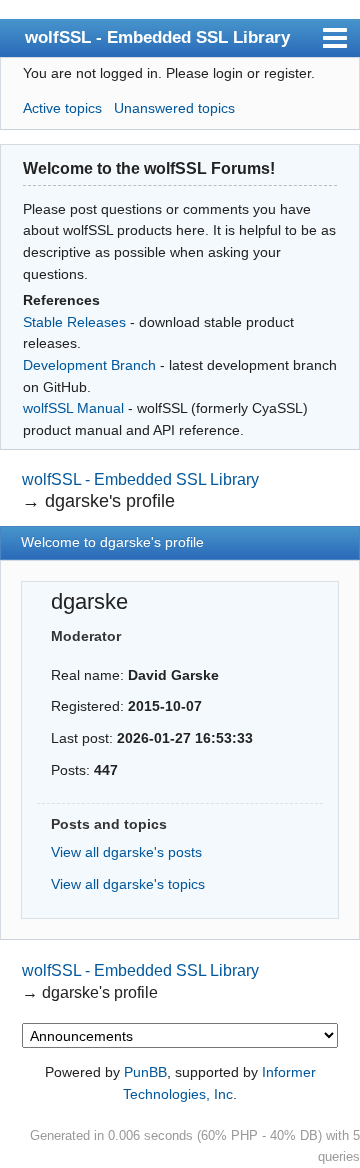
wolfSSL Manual (73, 408)
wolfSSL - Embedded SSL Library (157, 37)
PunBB (145, 1072)
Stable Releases (74, 322)
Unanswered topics (174, 108)
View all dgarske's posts (126, 852)
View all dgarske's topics (128, 884)
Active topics (62, 108)
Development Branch (89, 365)
